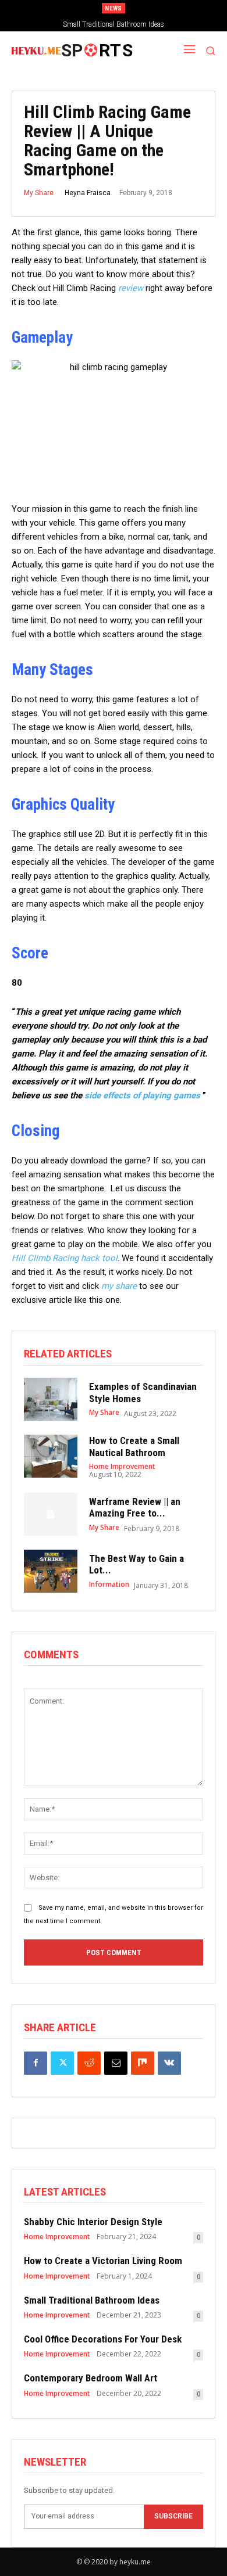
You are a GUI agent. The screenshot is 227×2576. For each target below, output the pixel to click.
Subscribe (173, 2516)
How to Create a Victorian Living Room (103, 2261)
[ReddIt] (89, 2063)
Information (109, 1585)
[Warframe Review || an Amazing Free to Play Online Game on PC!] (51, 1514)
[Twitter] (62, 2063)
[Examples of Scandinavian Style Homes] (51, 1399)
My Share (39, 193)
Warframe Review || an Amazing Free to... (135, 1507)
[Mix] (143, 2063)
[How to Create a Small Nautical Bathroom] (51, 1456)
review (131, 288)
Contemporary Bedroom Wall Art (91, 2378)
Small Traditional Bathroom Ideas (114, 24)
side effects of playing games (142, 1095)
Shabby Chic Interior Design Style (93, 2222)
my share (119, 1286)
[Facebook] (36, 2063)
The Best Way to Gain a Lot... (136, 1564)
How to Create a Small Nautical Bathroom (134, 1446)
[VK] (169, 2063)
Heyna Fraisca (88, 193)
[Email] (116, 2063)
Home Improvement (122, 1467)
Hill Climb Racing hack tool (65, 1258)
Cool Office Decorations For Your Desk (103, 2339)
